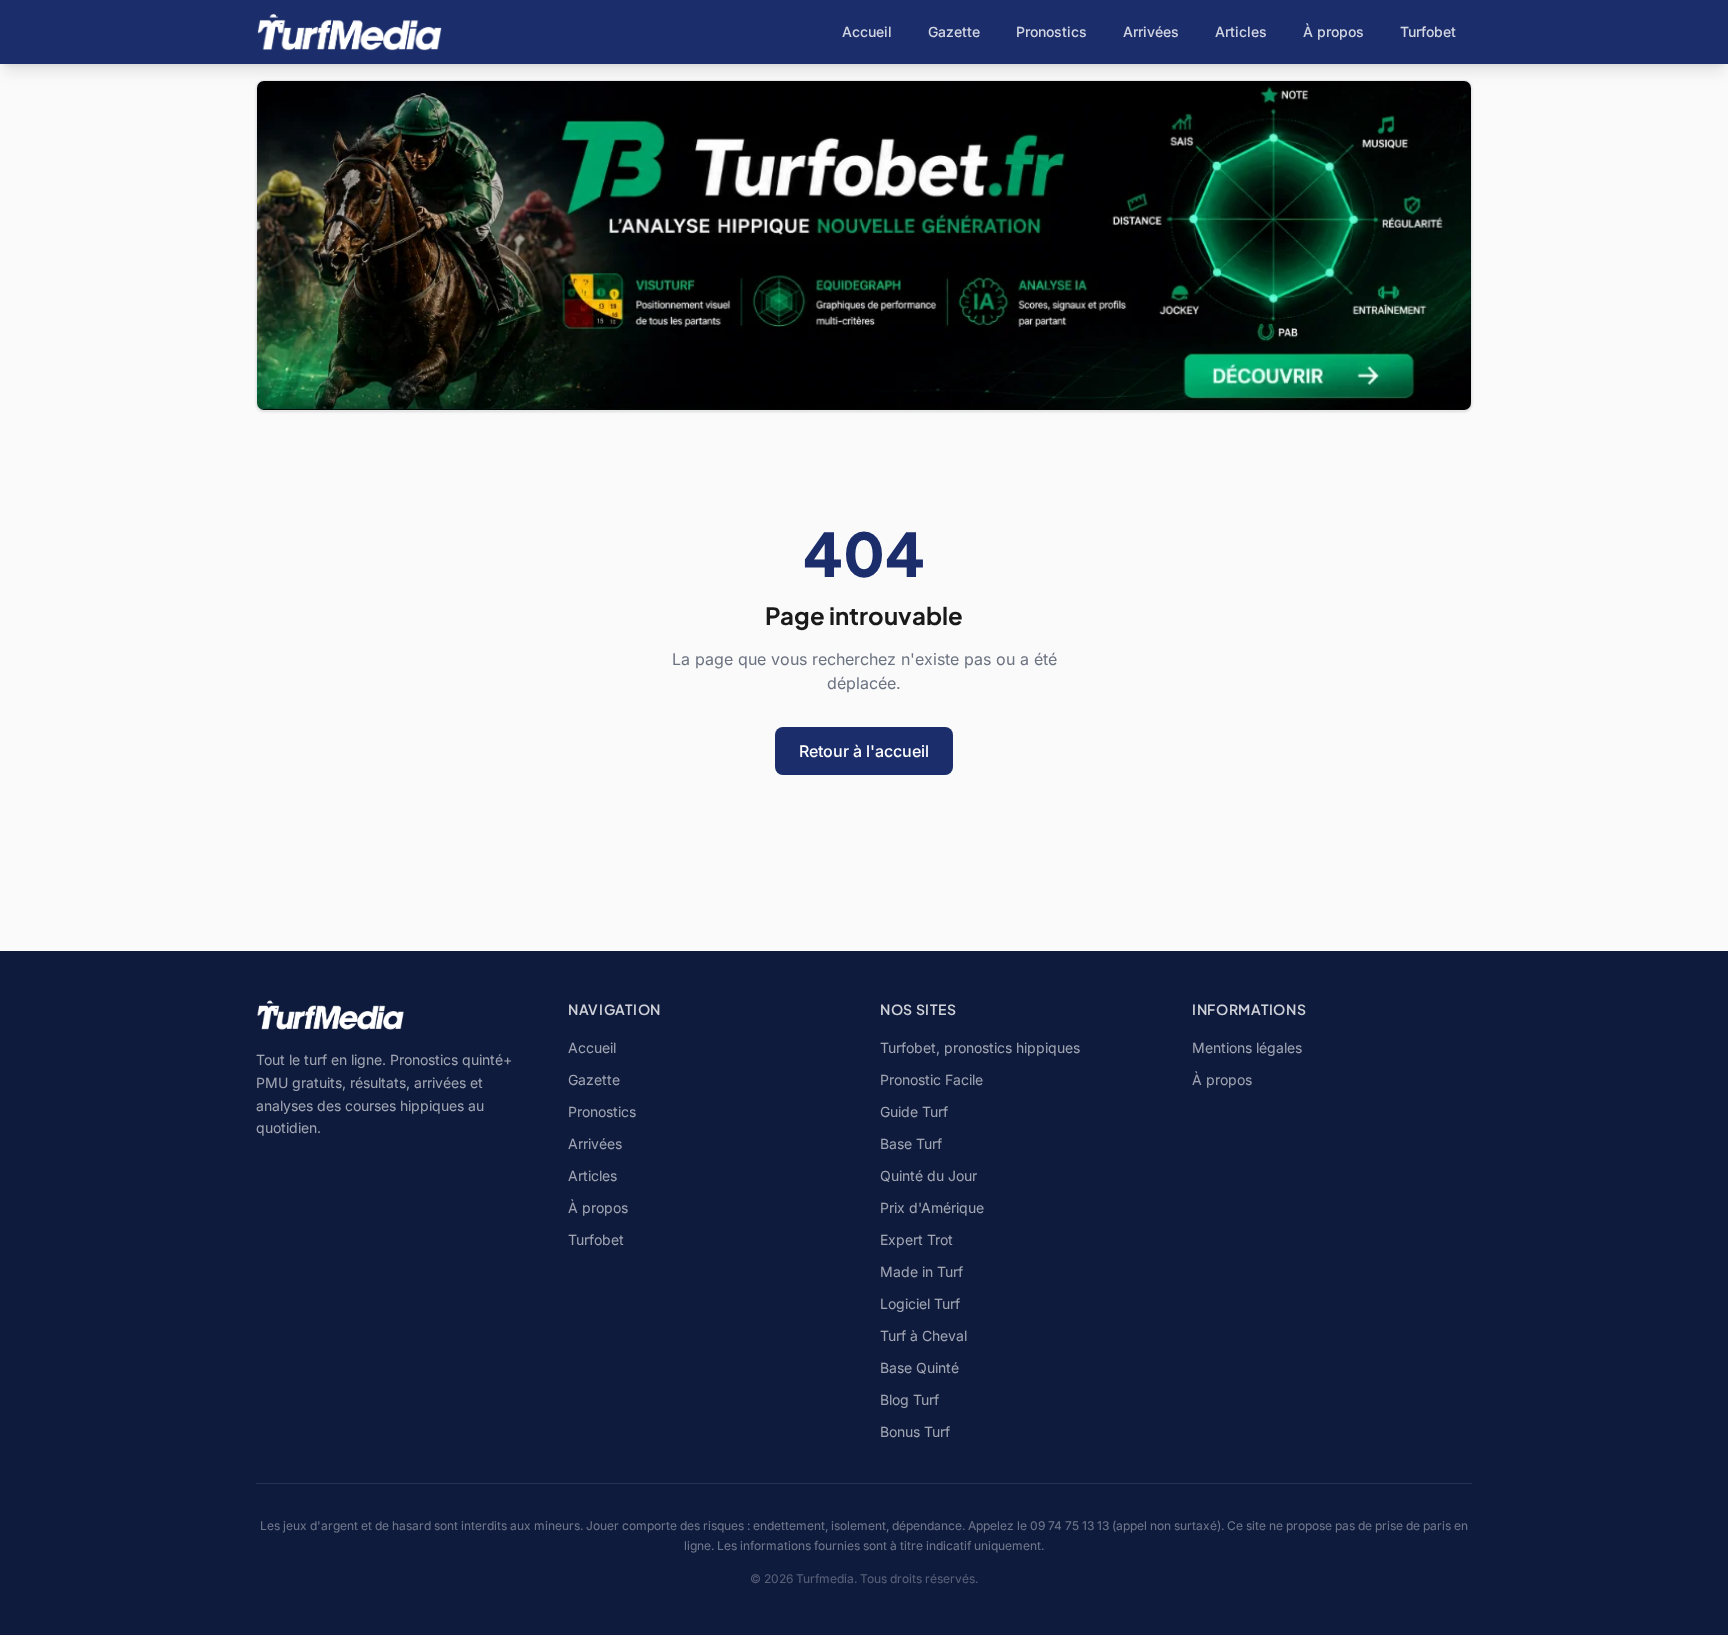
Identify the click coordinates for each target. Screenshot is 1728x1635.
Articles (1241, 31)
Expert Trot (916, 1239)
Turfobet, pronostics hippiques (980, 1047)
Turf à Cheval (923, 1335)
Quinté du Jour (928, 1175)
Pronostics (1051, 31)
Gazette (954, 31)
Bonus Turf (915, 1431)
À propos (1333, 31)
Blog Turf (909, 1399)
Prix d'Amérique (932, 1207)
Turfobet (1428, 31)
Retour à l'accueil (864, 751)
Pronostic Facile (931, 1079)
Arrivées (1151, 31)
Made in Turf (921, 1271)
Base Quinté (919, 1367)
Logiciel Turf (920, 1303)
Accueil (867, 31)
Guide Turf (914, 1111)
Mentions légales (1247, 1047)
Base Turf (911, 1143)
